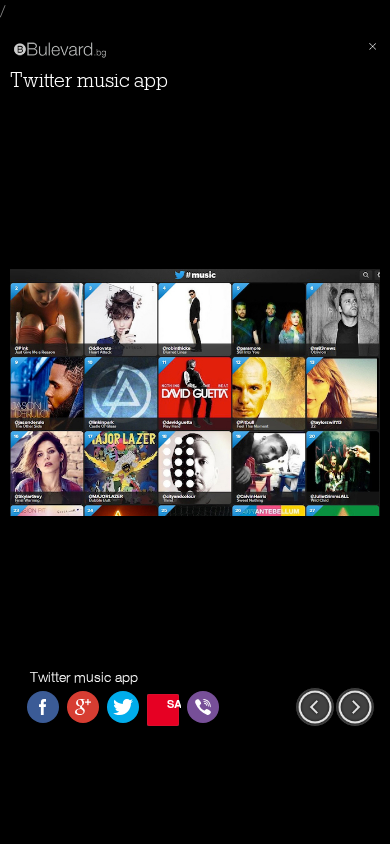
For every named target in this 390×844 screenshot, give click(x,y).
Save (173, 703)
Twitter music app (89, 80)
